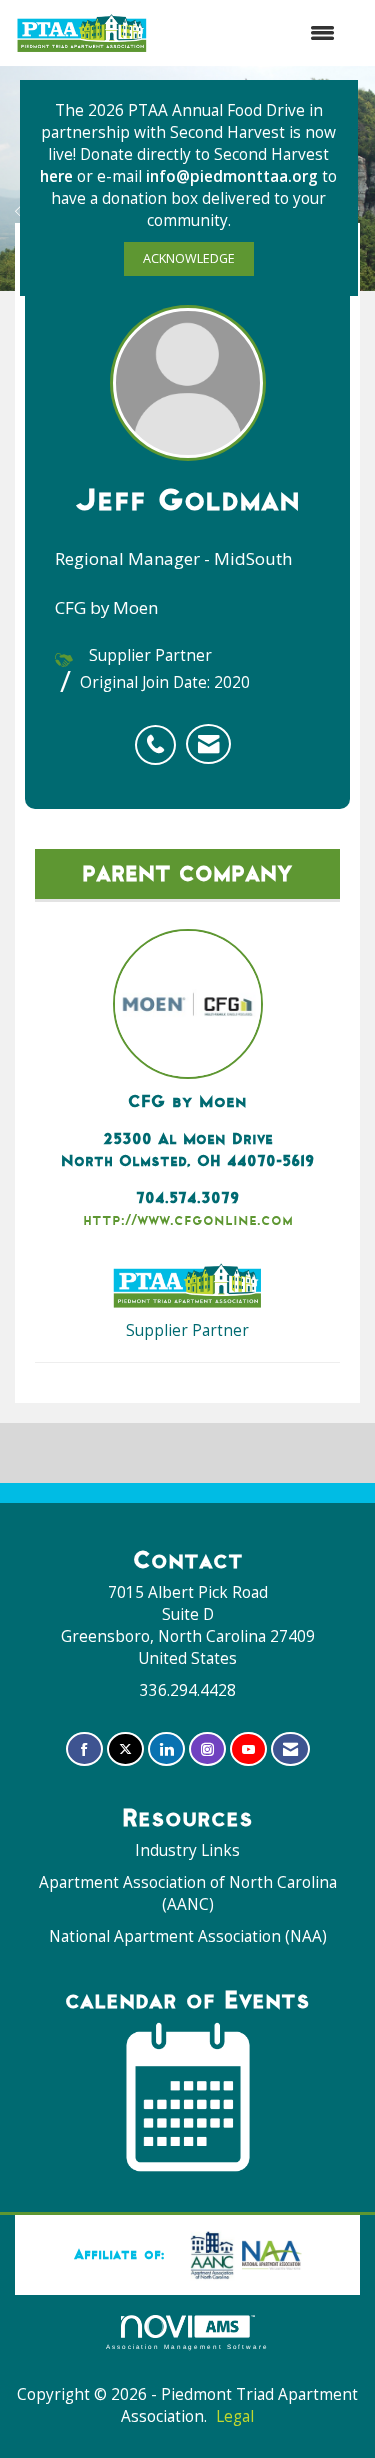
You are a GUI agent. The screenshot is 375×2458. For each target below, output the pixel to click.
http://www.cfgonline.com (188, 1219)
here (58, 176)
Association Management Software (187, 2346)
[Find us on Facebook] (84, 1749)
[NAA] (242, 2254)
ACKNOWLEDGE (189, 258)
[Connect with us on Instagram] (207, 1749)
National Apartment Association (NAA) (188, 1936)
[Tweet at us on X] (125, 1749)
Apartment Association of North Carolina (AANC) (188, 1893)
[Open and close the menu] (252, 33)
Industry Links (187, 1850)
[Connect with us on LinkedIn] (166, 1749)
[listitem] (160, 734)
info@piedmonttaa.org (232, 176)
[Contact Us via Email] (290, 1749)
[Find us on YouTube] (248, 1749)
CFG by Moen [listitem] (187, 1100)
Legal (235, 2416)
